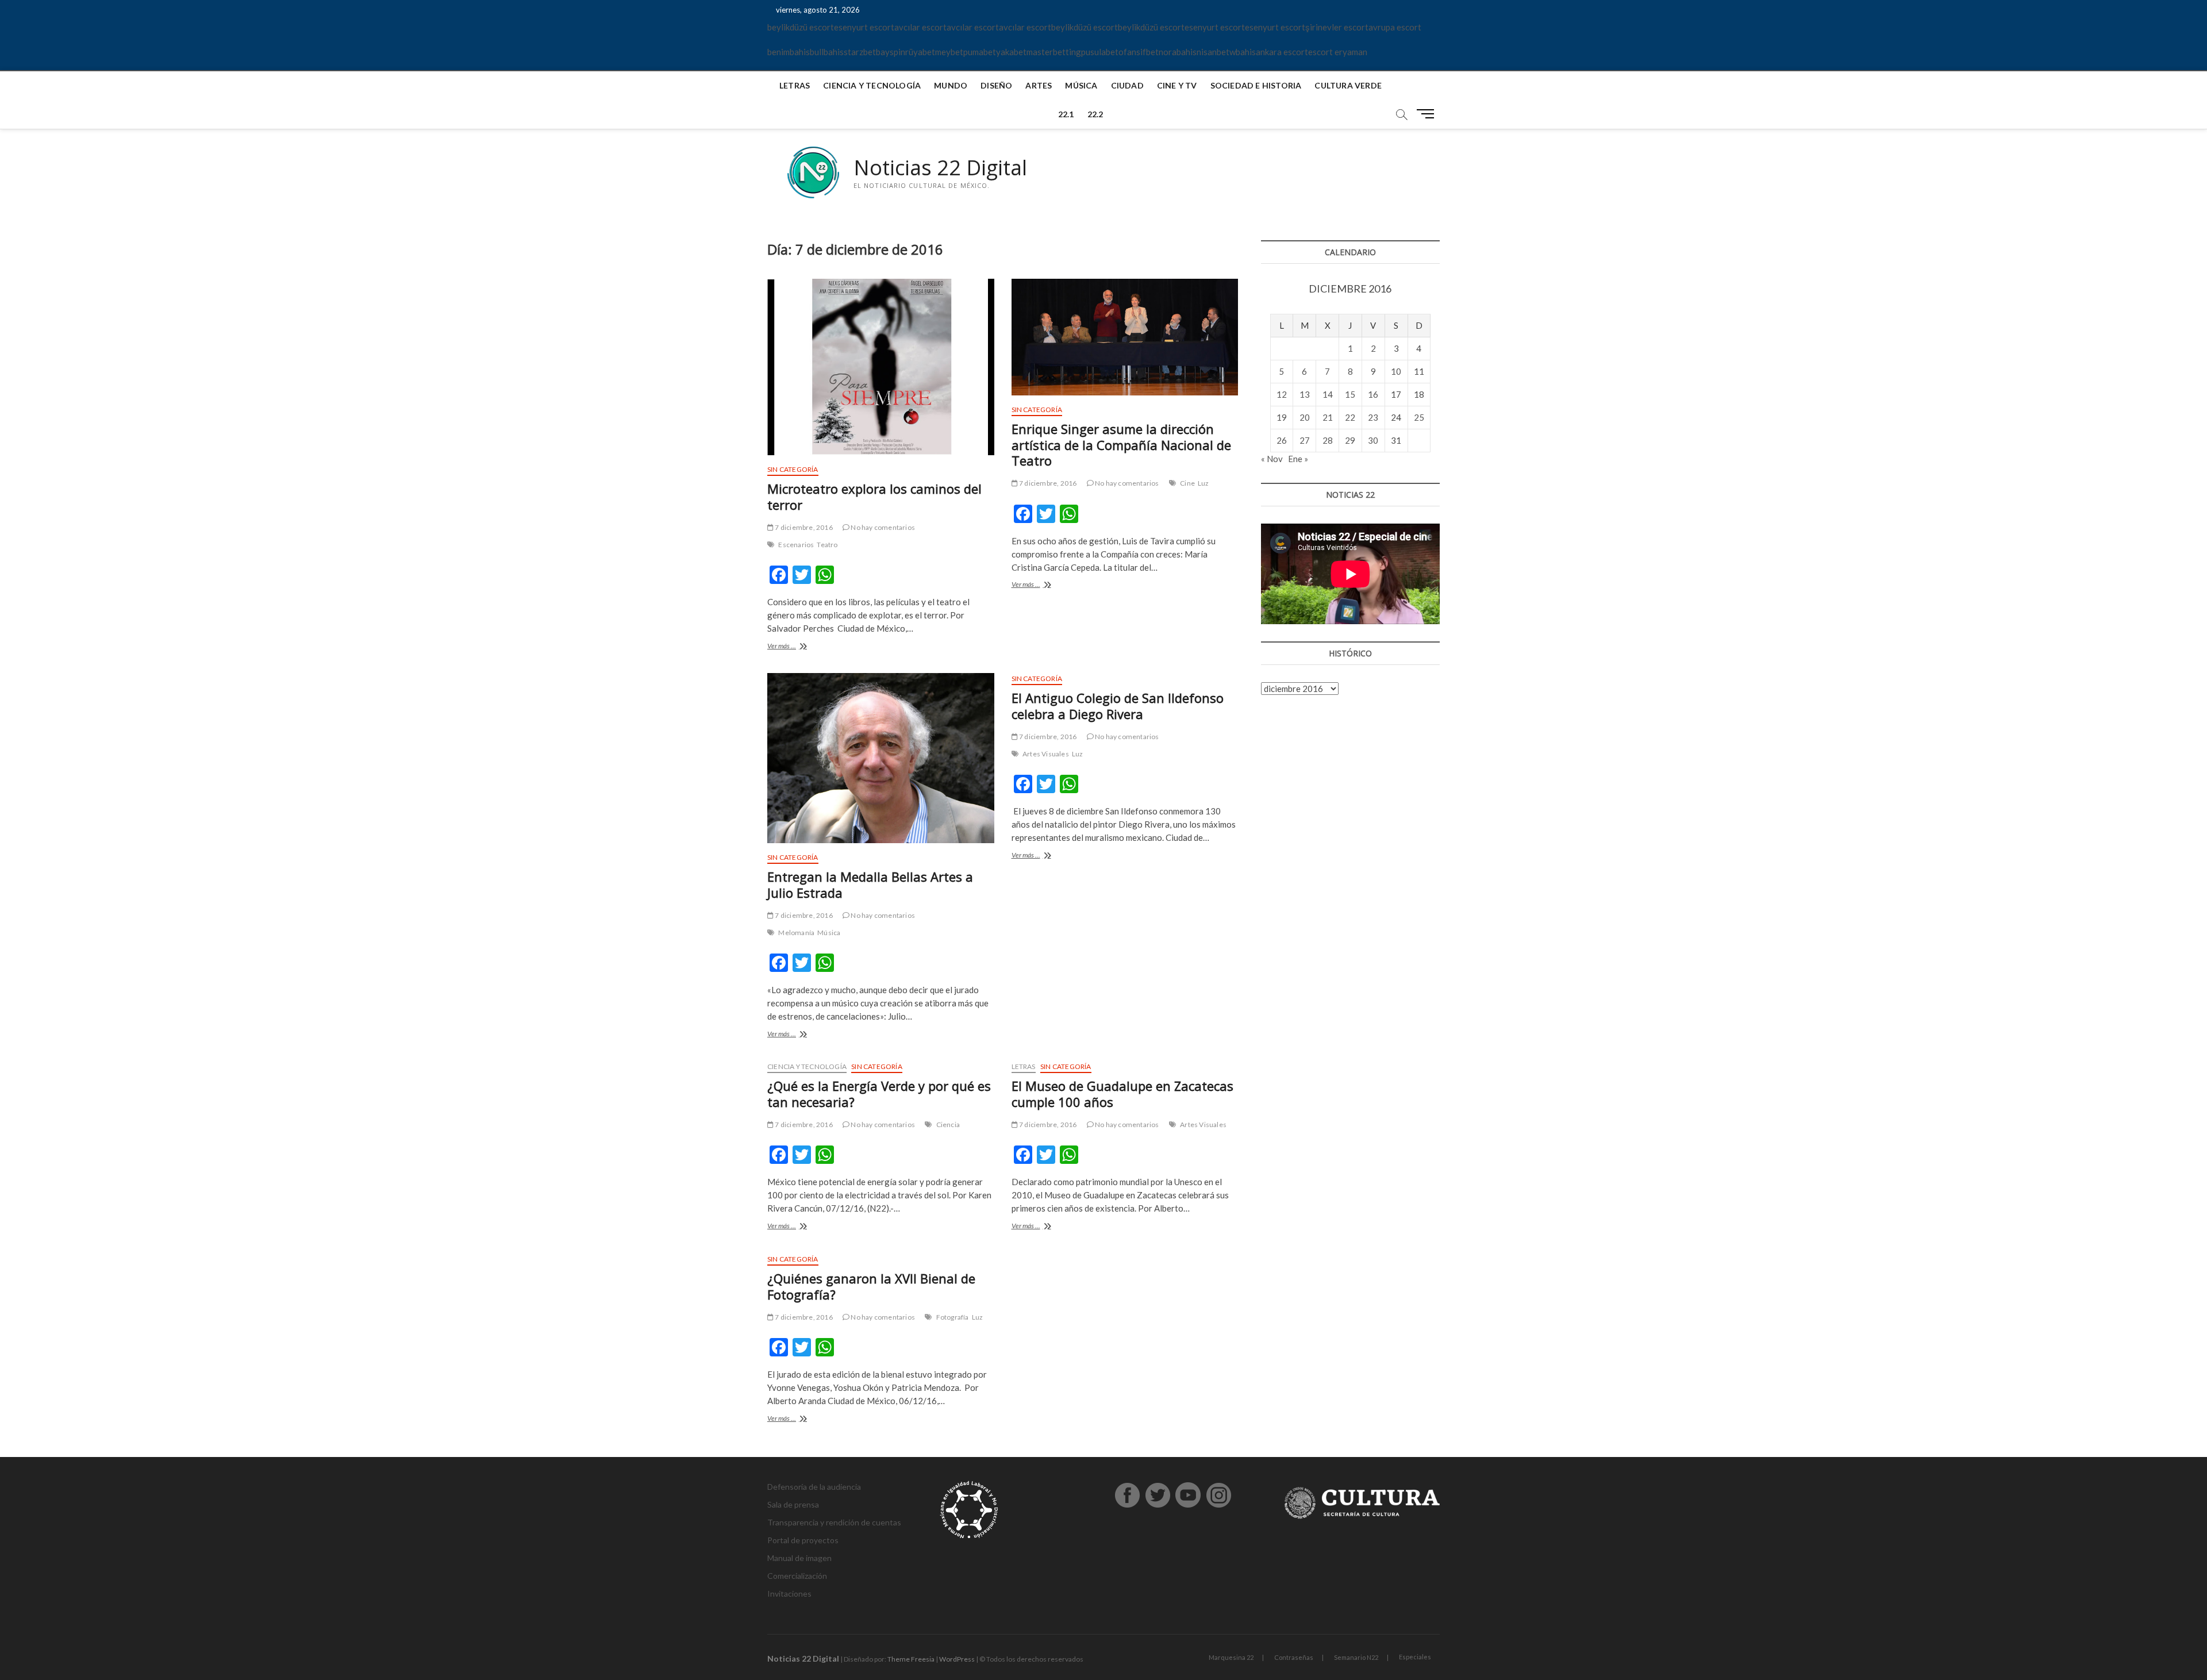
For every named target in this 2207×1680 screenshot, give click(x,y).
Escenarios (796, 545)
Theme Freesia (911, 1659)
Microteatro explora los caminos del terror (874, 497)
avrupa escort (1395, 27)
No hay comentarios (882, 527)
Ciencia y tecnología (872, 85)
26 (1282, 440)
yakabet (1011, 52)
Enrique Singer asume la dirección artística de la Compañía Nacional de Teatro (1121, 445)
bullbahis (827, 52)
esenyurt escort (864, 27)
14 (1328, 394)
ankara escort (1282, 52)
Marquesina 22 (1231, 1657)
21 (1328, 417)
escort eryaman (1338, 52)
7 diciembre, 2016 (803, 527)
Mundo (951, 85)
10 (1396, 371)
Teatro (827, 545)
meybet (949, 52)
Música (1081, 85)
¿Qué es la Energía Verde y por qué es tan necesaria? (879, 1094)
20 (1305, 417)
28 (1328, 440)
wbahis (1243, 52)
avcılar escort (920, 27)
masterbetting (1054, 52)
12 (1282, 394)
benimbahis (789, 52)
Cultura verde (1348, 85)
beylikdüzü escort (801, 27)
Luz (1204, 483)
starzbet (860, 52)
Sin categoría (793, 469)
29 (1350, 440)
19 (1282, 417)
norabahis (1178, 52)
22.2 (1095, 114)
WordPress (957, 1659)
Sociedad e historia (1256, 85)
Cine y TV (1177, 85)
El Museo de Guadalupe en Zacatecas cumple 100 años (1122, 1094)
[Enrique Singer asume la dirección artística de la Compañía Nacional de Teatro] (1125, 337)
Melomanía (796, 933)
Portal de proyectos (803, 1540)
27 (1305, 440)
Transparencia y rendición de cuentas (834, 1522)
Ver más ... (798, 647)
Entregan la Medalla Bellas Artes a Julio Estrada (870, 885)
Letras (795, 85)
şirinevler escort (1337, 27)
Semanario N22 (1356, 1657)
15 (1350, 394)
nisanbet (1213, 52)
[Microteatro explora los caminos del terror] (881, 367)
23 (1373, 417)
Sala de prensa (793, 1504)
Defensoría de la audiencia (814, 1487)
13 (1305, 394)
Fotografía (953, 1317)
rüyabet (920, 52)
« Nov (1272, 459)
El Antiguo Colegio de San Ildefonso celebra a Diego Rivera (1118, 706)
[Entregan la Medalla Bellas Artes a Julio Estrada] (881, 758)
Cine (1187, 483)
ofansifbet (1139, 52)
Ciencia (948, 1125)
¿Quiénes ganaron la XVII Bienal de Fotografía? (871, 1286)
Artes (1039, 85)
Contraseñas (1294, 1657)
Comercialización (797, 1576)
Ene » (1298, 459)
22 (1350, 417)
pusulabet (1100, 52)
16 (1373, 394)
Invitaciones (789, 1593)
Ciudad (1127, 85)
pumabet (980, 52)
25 (1419, 417)
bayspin (891, 52)
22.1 (1066, 114)
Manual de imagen (799, 1558)
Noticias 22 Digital (940, 168)
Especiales (1415, 1657)
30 (1373, 440)
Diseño (996, 85)
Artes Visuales (1046, 754)
